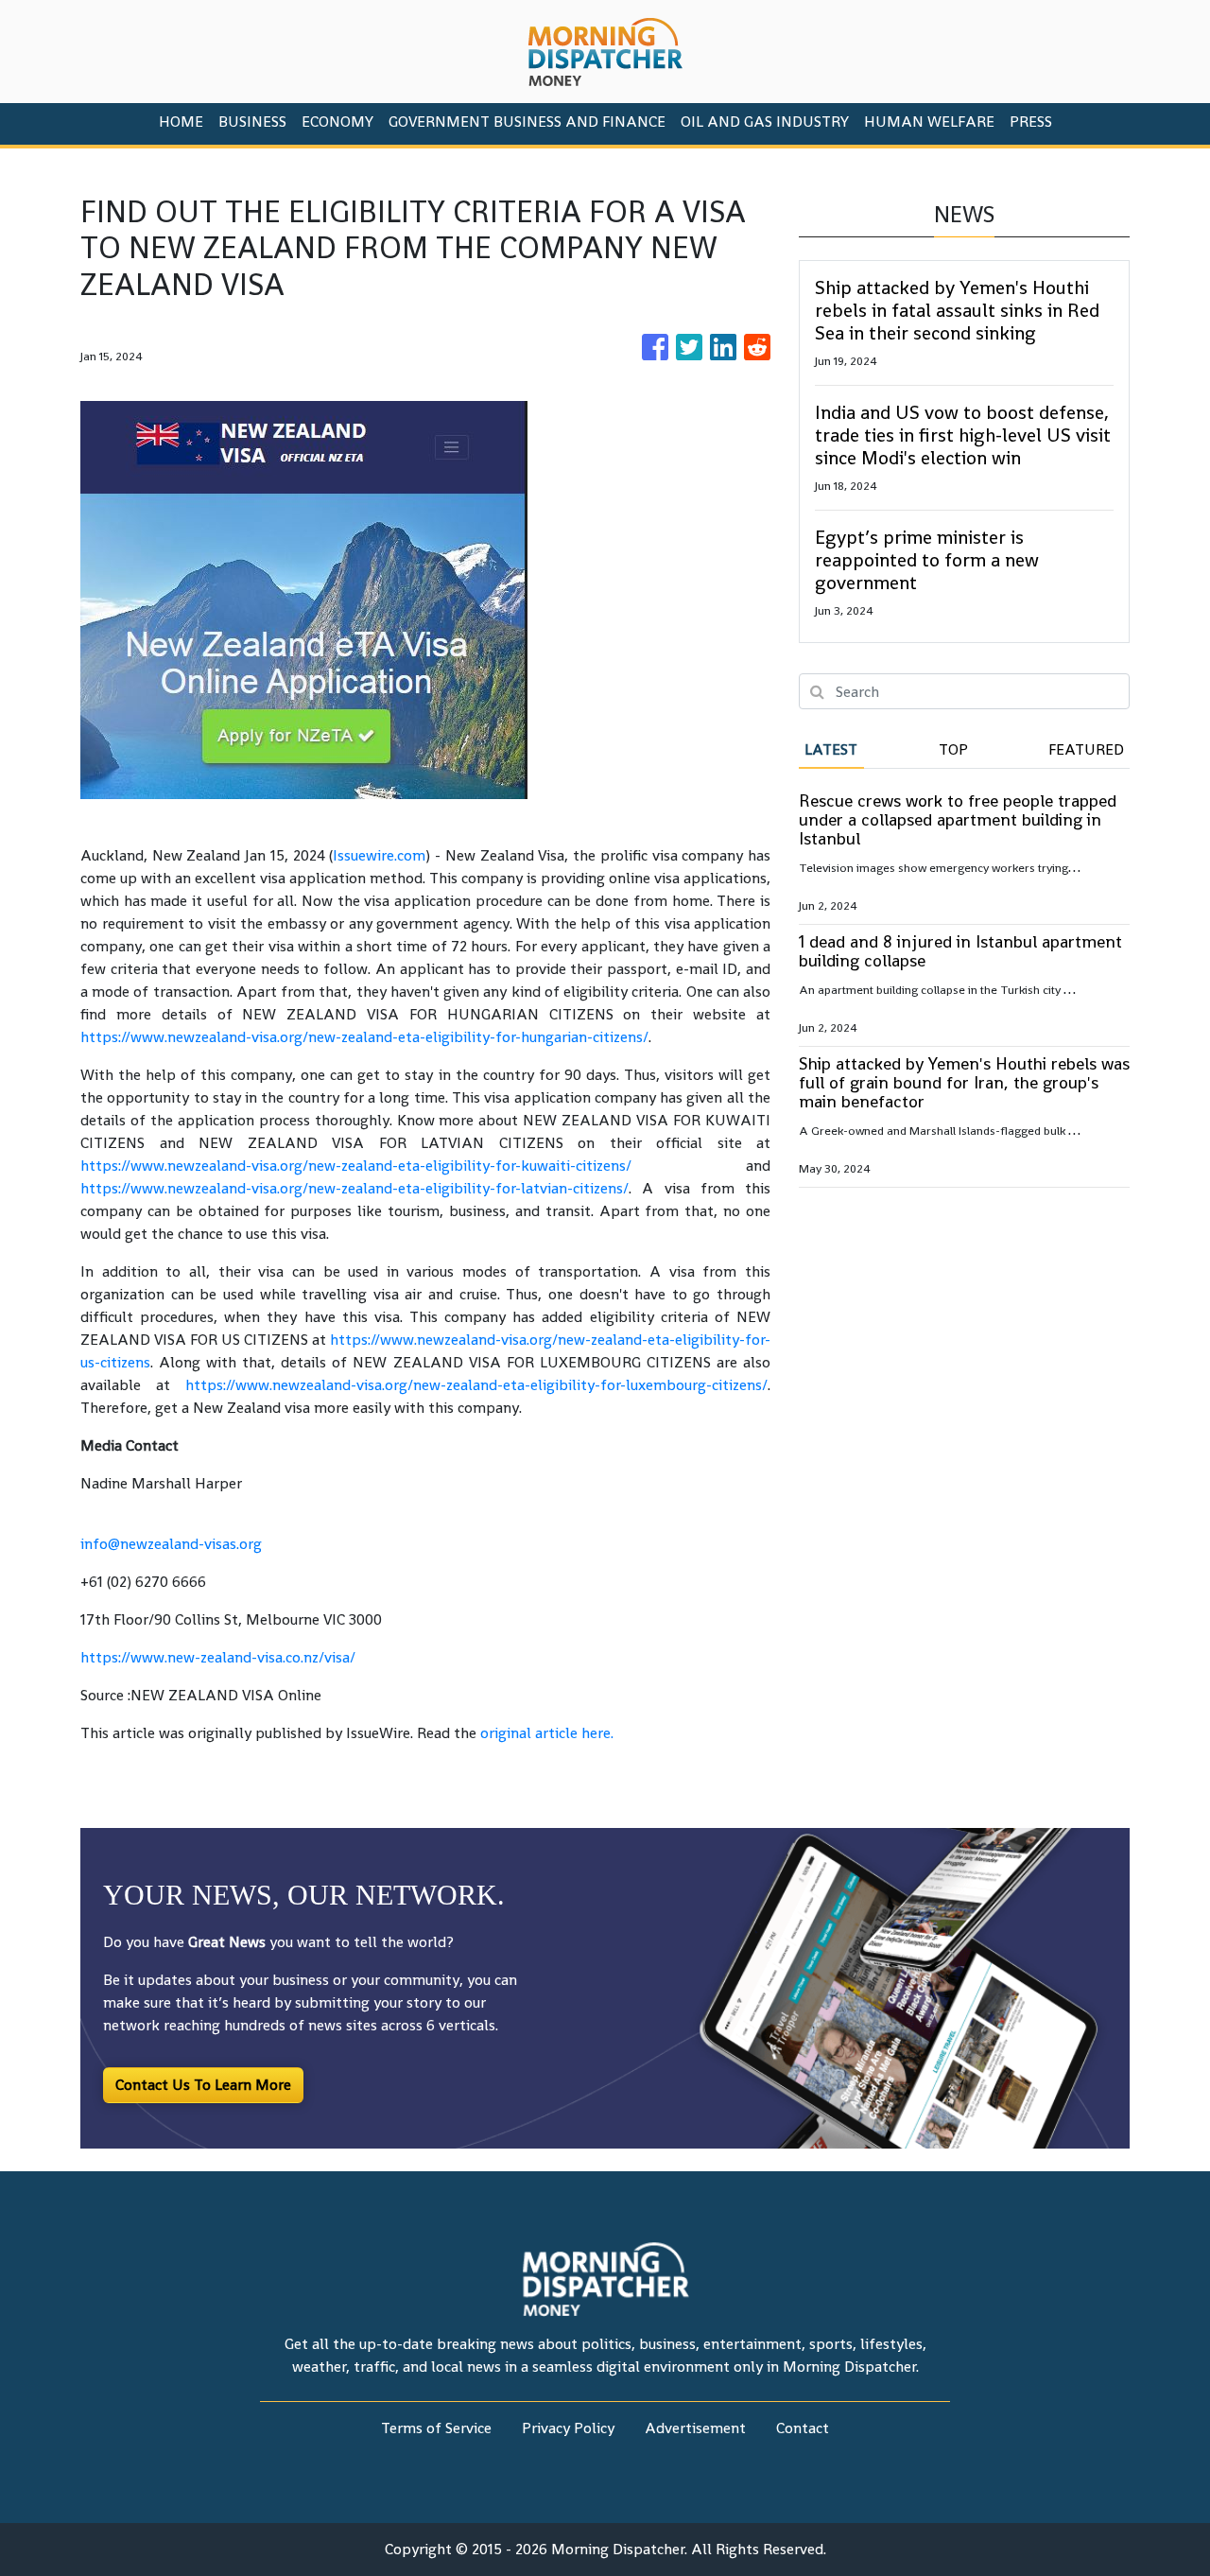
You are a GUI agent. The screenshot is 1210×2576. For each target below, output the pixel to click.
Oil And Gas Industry (765, 122)
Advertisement (695, 2428)
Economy (337, 122)
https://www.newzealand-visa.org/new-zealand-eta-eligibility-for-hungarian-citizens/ (364, 1037)
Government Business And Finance (527, 122)
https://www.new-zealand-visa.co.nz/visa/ (218, 1657)
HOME (181, 122)
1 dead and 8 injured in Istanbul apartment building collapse (960, 951)
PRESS (1031, 122)
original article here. (547, 1733)
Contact (803, 2428)
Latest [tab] (831, 749)
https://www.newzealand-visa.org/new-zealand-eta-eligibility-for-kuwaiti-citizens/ (356, 1166)
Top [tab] (953, 749)
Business (252, 122)
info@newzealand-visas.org (171, 1544)
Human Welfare (929, 122)
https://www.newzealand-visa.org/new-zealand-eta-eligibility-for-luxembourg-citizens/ (476, 1385)
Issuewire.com (379, 855)
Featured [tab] (1086, 749)
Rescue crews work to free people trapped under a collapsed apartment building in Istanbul (958, 819)
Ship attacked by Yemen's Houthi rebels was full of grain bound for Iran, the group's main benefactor (964, 1082)
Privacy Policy (568, 2428)
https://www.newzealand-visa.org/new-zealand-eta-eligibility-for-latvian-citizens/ (354, 1188)
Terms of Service (436, 2428)
